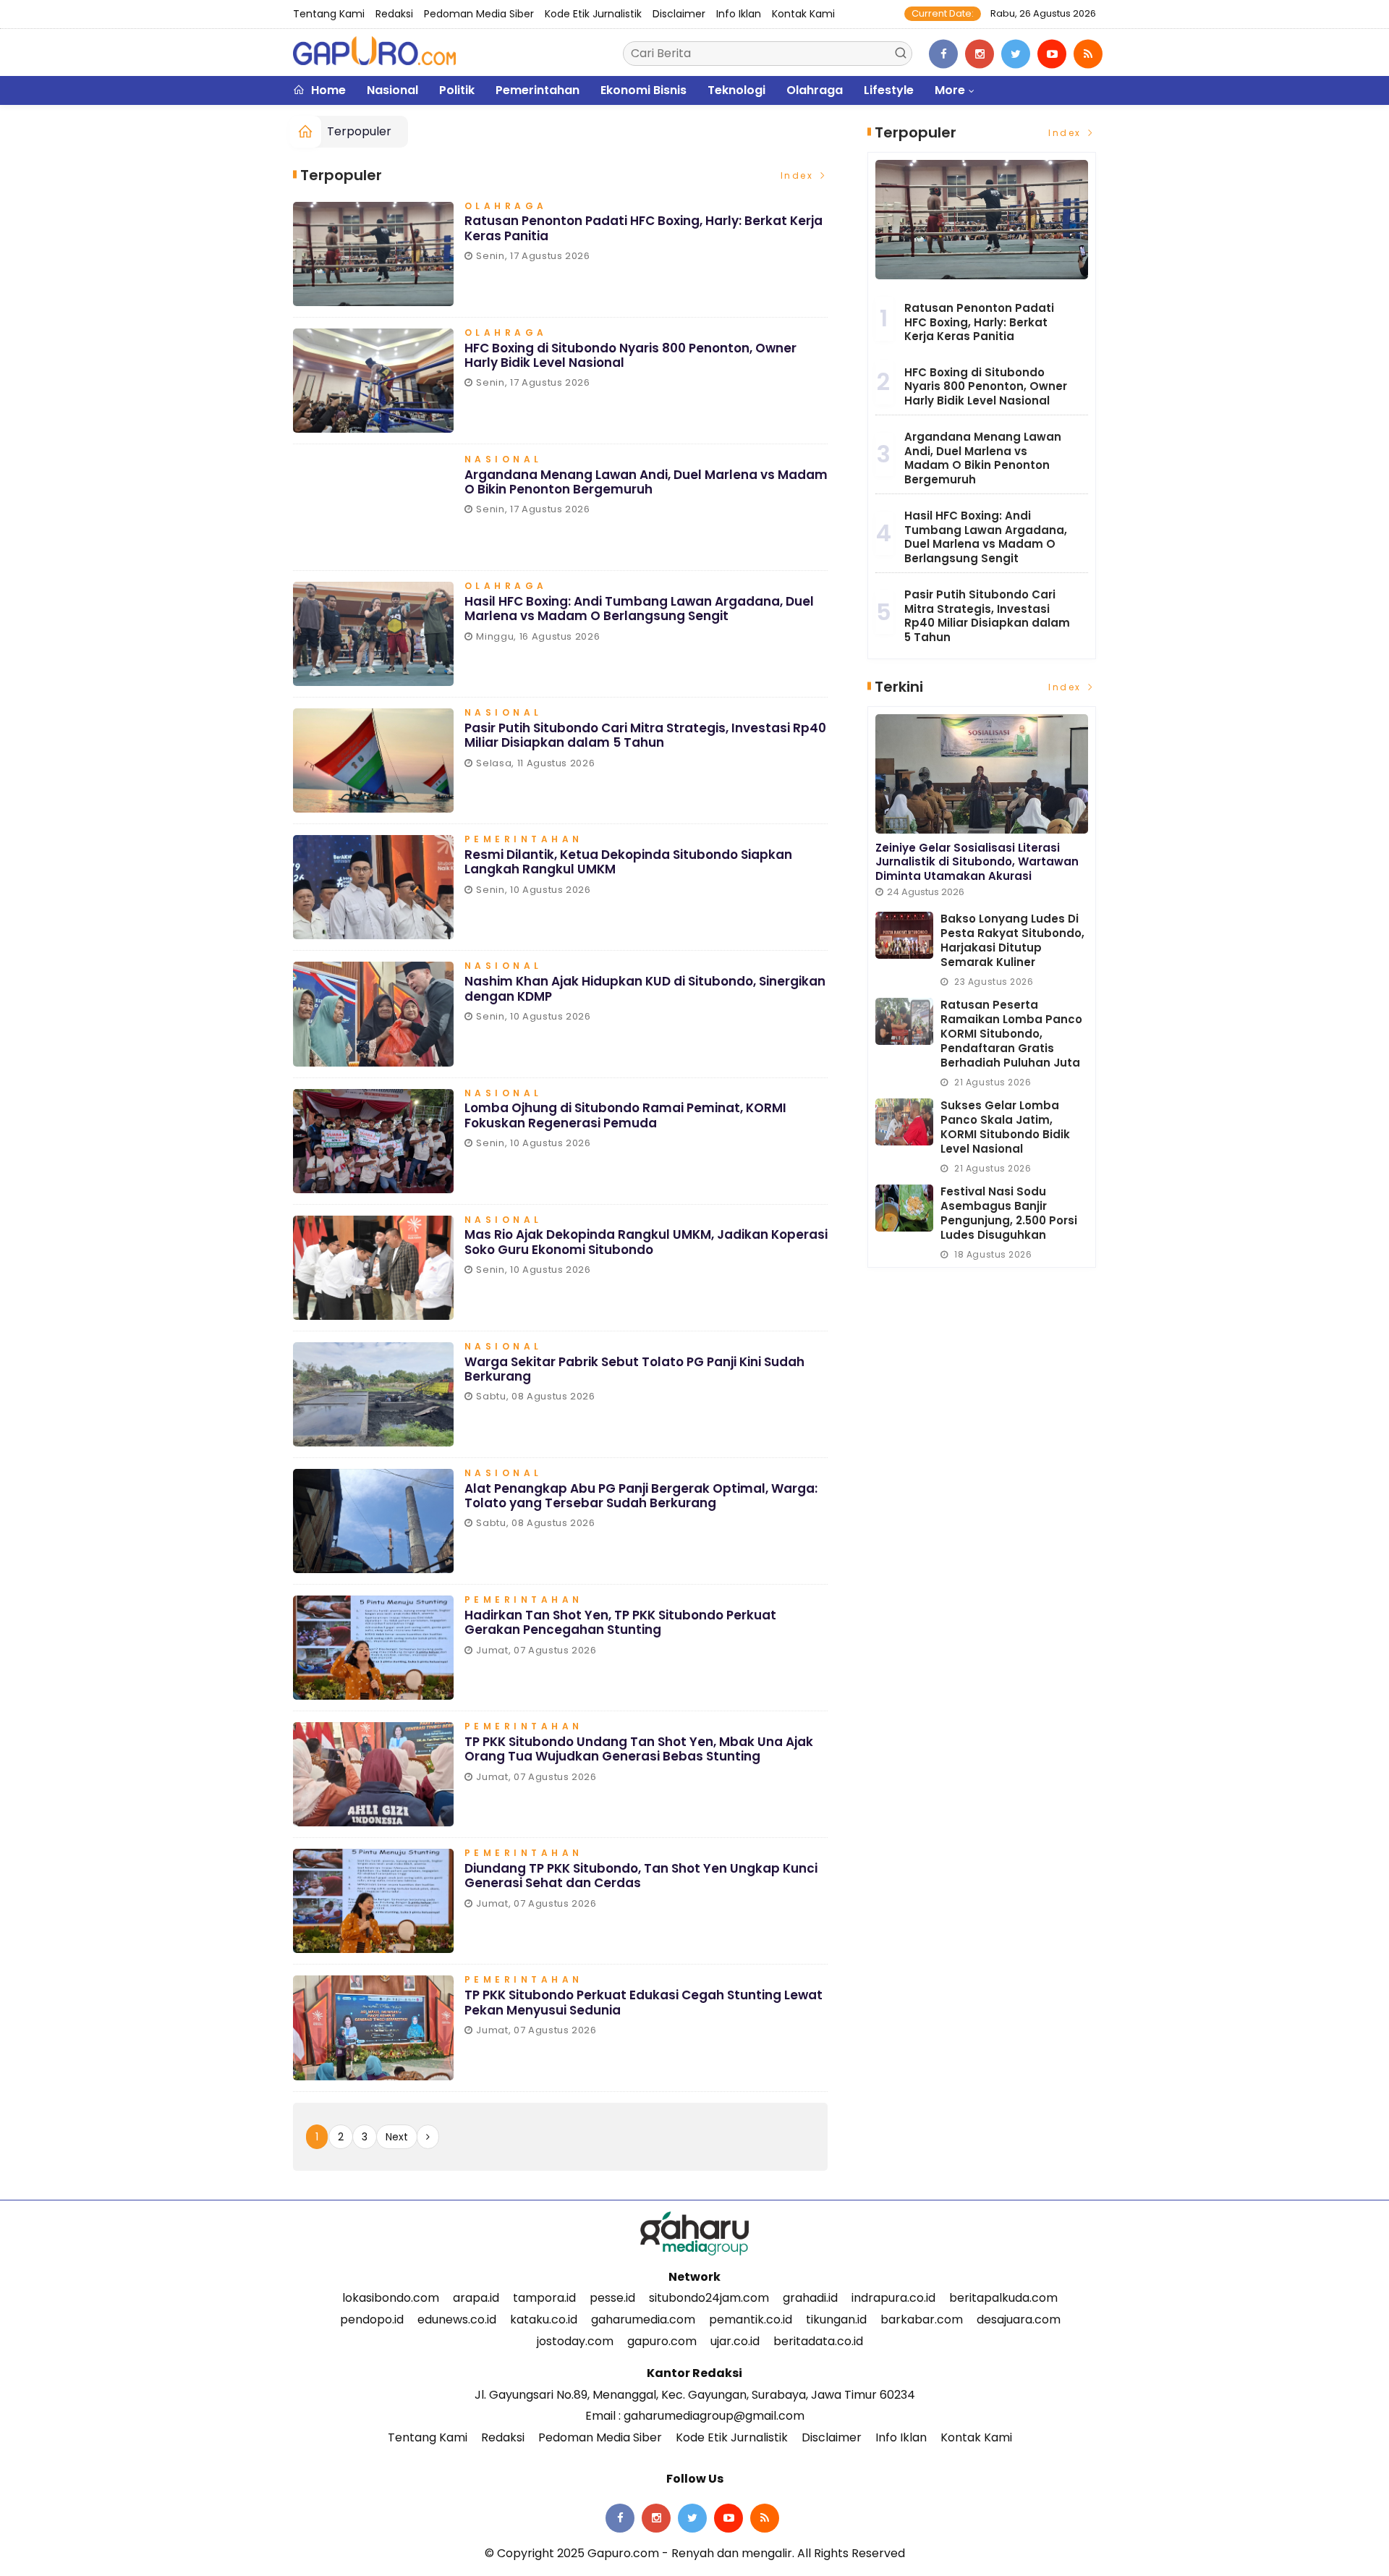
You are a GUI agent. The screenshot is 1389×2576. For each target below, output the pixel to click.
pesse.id (612, 2298)
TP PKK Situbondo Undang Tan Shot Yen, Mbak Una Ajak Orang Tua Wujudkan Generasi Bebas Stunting (639, 1749)
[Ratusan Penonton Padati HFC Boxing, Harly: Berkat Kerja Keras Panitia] (982, 220)
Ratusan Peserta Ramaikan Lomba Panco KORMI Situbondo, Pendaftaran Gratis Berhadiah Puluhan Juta (1011, 1034)
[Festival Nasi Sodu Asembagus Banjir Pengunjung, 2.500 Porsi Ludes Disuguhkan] (904, 1208)
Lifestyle (889, 90)
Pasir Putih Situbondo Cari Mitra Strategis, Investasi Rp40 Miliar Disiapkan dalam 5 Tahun (645, 735)
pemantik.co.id (751, 2319)
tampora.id (544, 2298)
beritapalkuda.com (1003, 2298)
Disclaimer (679, 14)
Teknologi (736, 90)
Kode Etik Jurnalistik (593, 14)
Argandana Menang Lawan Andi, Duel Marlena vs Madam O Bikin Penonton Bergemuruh (646, 482)
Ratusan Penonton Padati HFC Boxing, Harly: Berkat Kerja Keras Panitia (643, 228)
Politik (457, 90)
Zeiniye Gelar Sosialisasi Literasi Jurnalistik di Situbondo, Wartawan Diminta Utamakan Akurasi (977, 862)
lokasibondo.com (391, 2298)
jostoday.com (575, 2341)
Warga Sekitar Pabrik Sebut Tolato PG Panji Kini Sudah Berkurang (634, 1369)
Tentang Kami (329, 14)
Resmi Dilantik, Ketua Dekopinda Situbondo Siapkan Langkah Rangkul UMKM (628, 862)
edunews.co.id (457, 2319)
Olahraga (815, 90)
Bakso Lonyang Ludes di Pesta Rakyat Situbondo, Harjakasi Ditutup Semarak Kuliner (1012, 940)
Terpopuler (359, 131)
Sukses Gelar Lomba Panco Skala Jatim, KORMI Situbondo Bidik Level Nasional (1005, 1127)
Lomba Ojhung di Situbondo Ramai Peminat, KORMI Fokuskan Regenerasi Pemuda (625, 1115)
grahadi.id (810, 2298)
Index (799, 175)
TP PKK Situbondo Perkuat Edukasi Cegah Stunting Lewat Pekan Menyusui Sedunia (643, 2002)
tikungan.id (836, 2319)
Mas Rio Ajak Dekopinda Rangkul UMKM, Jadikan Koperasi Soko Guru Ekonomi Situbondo (646, 1242)
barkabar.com (922, 2319)
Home (327, 90)
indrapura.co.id (893, 2298)
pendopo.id (372, 2319)
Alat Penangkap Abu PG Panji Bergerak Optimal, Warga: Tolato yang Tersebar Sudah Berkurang (641, 1496)
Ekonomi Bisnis (643, 90)
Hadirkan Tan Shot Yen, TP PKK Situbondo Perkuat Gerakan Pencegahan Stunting (620, 1622)
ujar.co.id (735, 2341)
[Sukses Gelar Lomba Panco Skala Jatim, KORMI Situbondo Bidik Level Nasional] (904, 1122)
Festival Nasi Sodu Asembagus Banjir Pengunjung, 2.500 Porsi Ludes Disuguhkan (1009, 1213)
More (950, 90)
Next (397, 2137)
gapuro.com (662, 2341)
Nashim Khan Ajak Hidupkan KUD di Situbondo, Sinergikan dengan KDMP (645, 988)
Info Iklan (739, 14)
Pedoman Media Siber (479, 14)
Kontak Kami (803, 14)
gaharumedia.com (643, 2319)
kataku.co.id (544, 2319)
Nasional (392, 90)
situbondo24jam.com (709, 2298)
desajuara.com (1019, 2319)
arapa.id (476, 2298)
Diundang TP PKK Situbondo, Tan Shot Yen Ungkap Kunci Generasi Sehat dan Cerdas (641, 1876)
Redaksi (394, 14)
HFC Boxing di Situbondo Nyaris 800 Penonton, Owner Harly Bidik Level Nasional (630, 355)
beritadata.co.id (818, 2341)
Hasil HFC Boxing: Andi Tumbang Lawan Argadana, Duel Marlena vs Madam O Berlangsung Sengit (639, 609)
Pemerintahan (538, 90)
